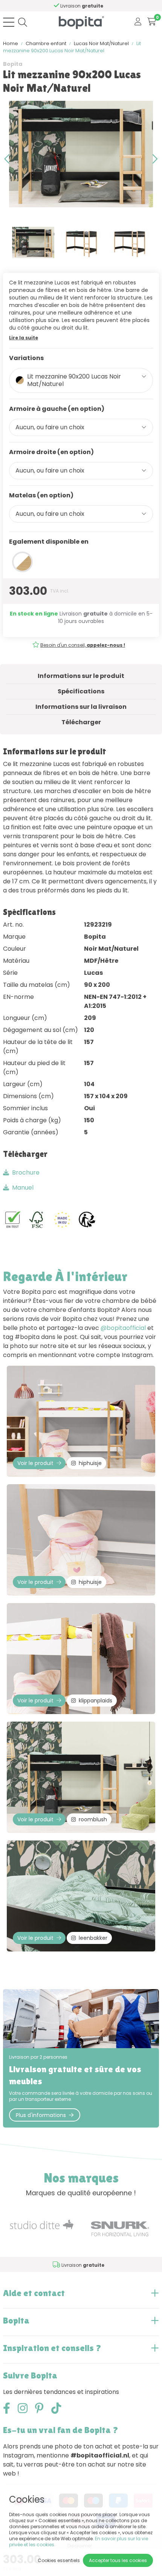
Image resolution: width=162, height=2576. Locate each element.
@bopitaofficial (123, 1328)
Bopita (13, 64)
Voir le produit (35, 1463)
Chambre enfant (46, 43)
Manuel (23, 1188)
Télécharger (81, 722)
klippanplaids (96, 1701)
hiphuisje (90, 1463)
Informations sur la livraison (81, 707)
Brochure (26, 1172)
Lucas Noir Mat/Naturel (101, 43)
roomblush (93, 1819)
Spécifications (81, 691)
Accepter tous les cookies (118, 2560)
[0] (152, 22)
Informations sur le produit (81, 676)
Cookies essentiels (59, 2560)
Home (11, 43)
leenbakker (93, 1938)
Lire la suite (24, 338)
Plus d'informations (41, 2115)
